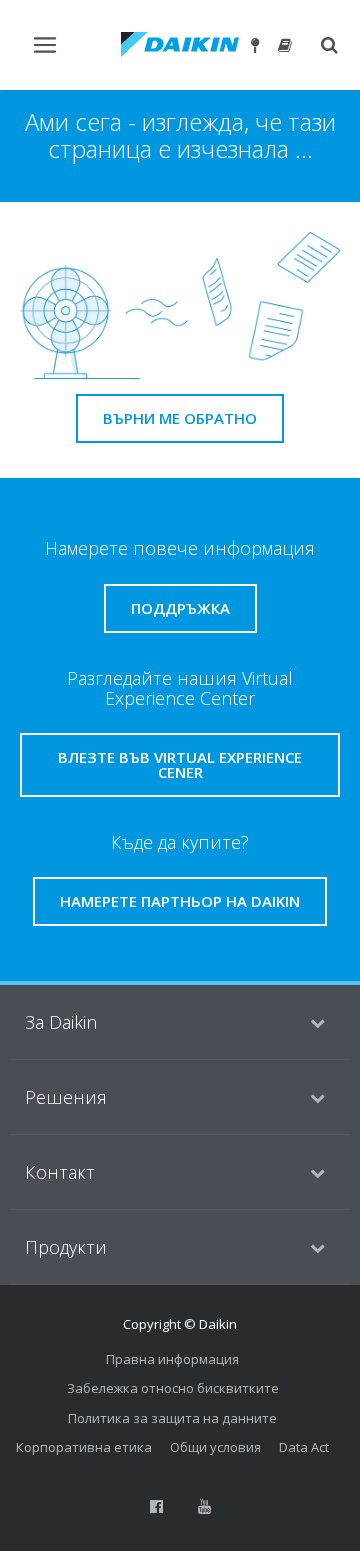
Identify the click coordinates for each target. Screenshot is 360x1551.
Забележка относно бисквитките (173, 1388)
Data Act (304, 1447)
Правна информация (172, 1359)
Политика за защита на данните (172, 1418)
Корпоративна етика (84, 1447)
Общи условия (215, 1447)
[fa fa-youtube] (204, 1507)
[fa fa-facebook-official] (156, 1507)
